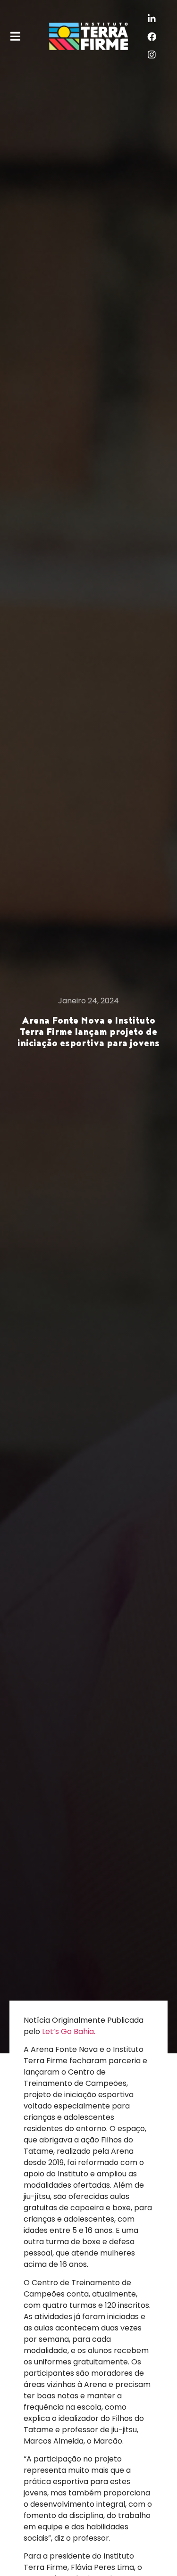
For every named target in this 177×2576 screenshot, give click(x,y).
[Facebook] (152, 36)
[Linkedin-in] (152, 18)
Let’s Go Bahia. (69, 2031)
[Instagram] (152, 54)
